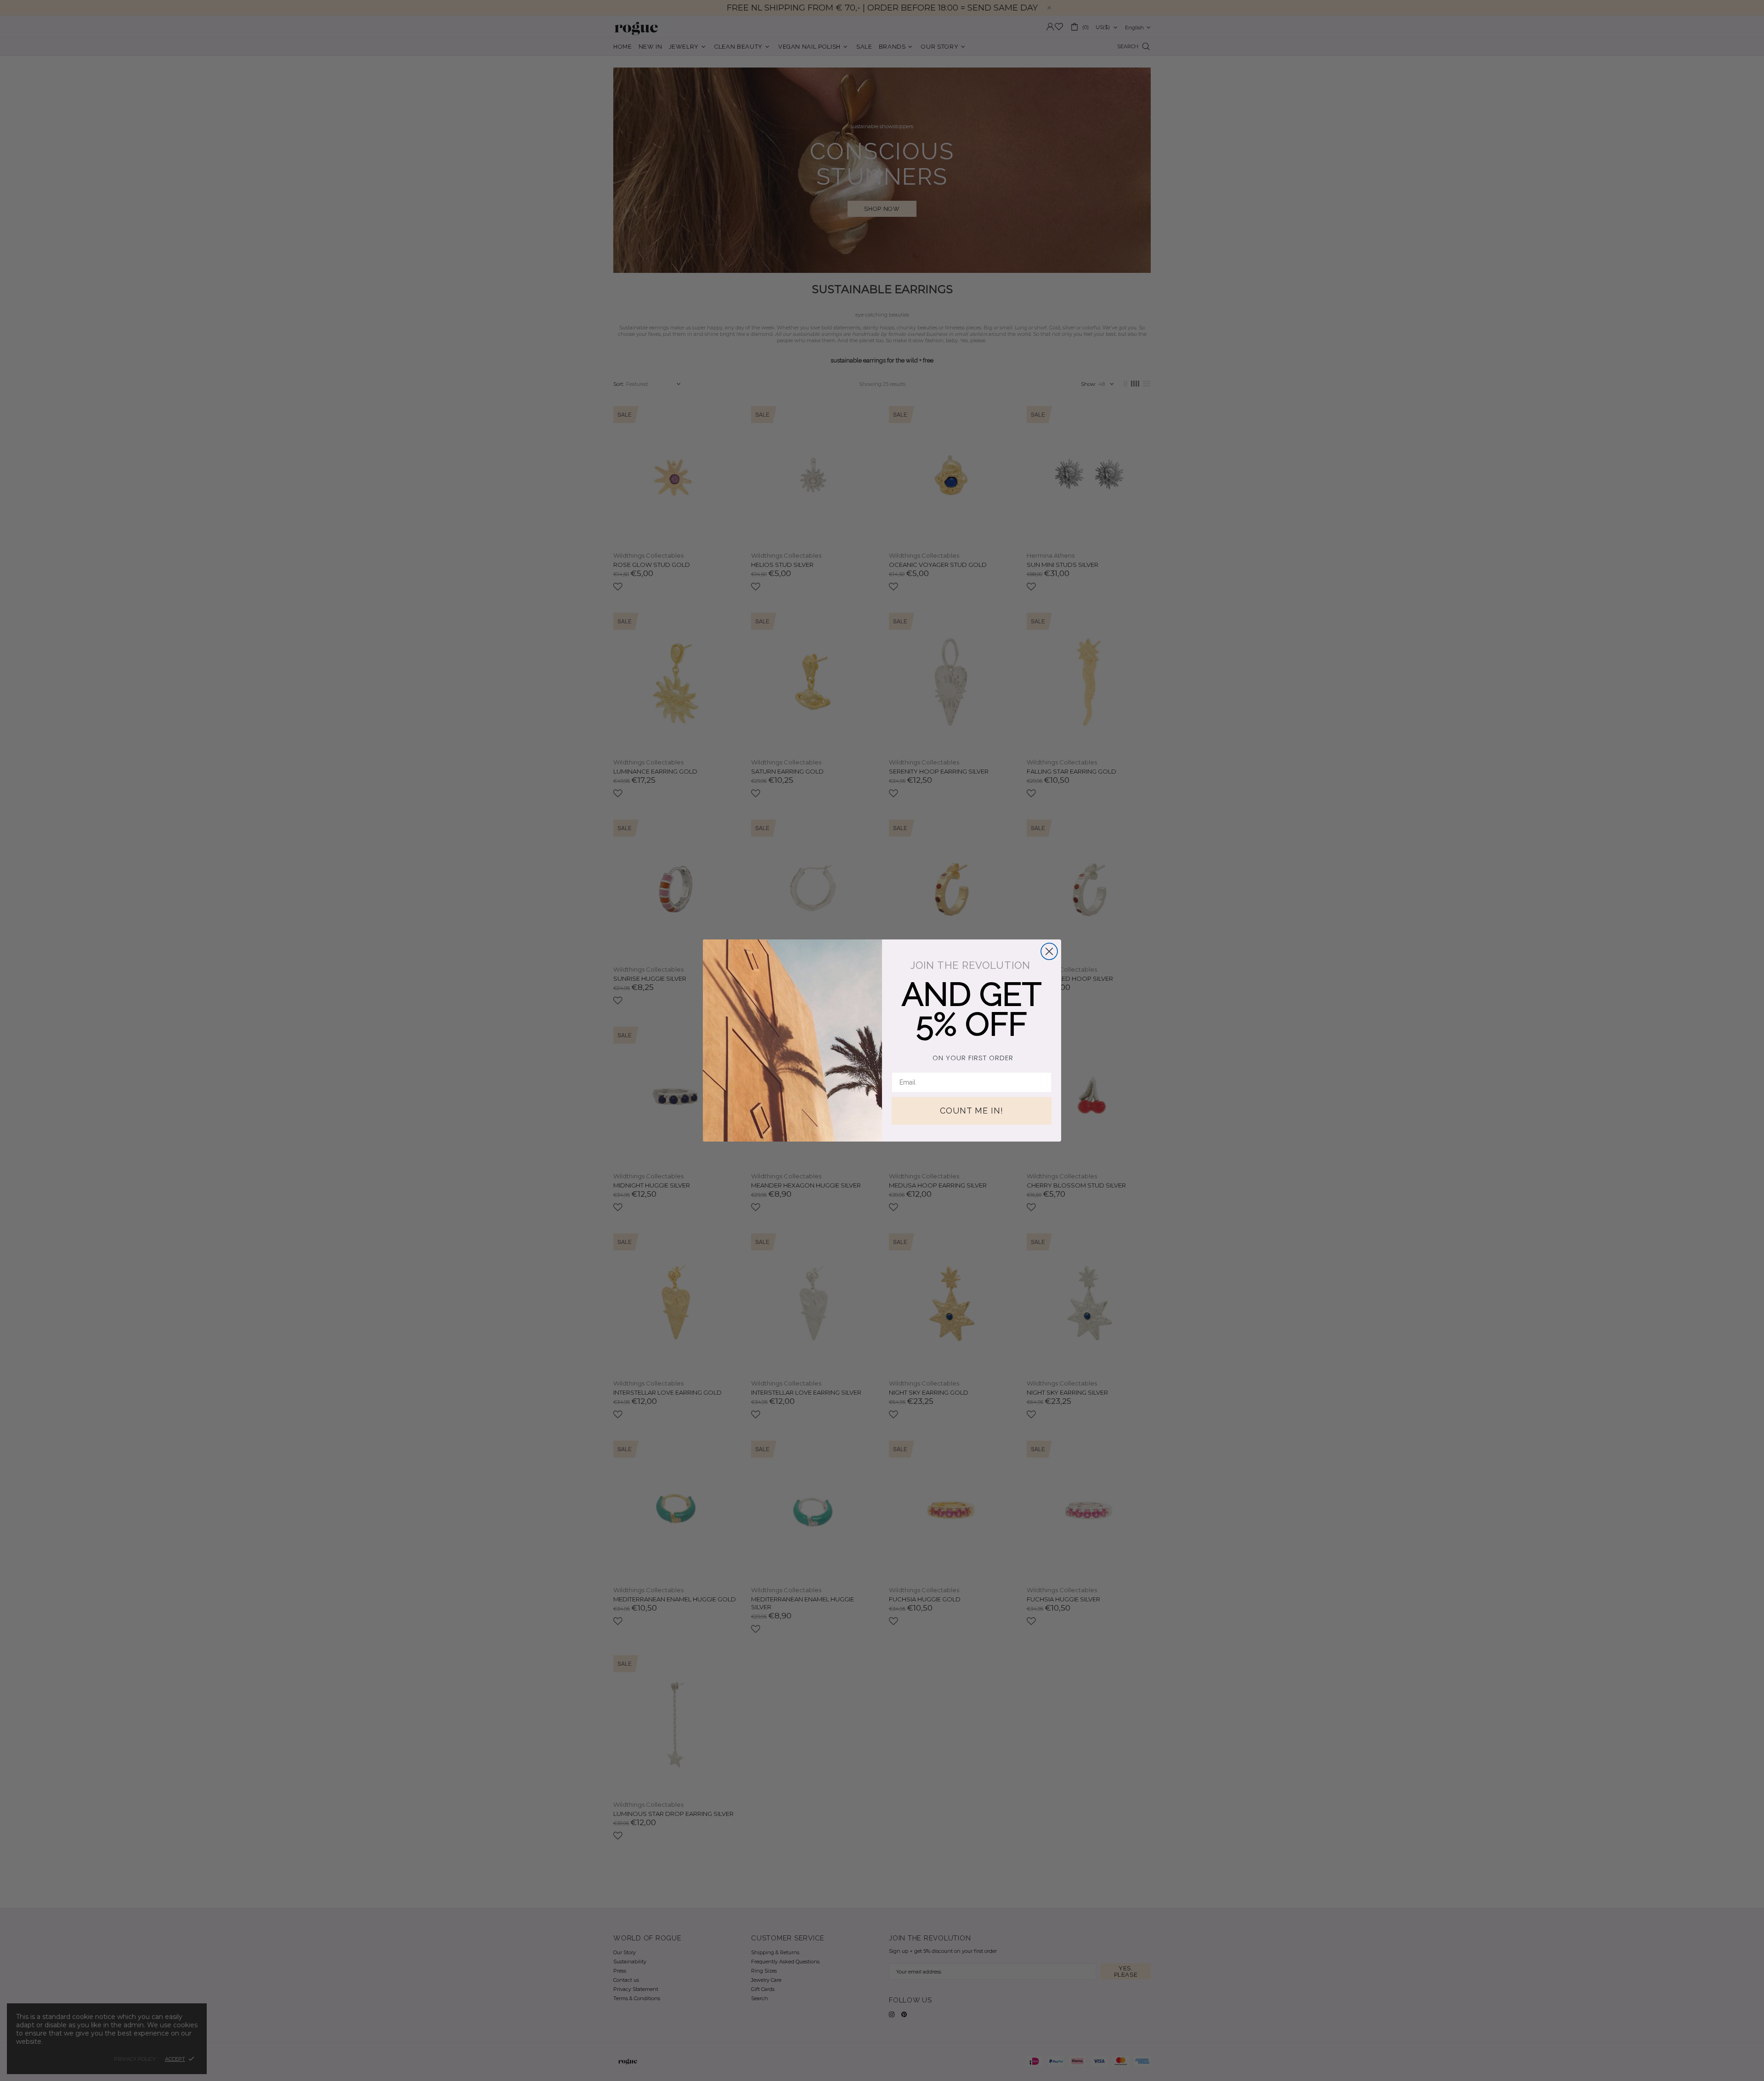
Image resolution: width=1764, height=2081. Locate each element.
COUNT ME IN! (972, 1111)
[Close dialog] (1049, 951)
